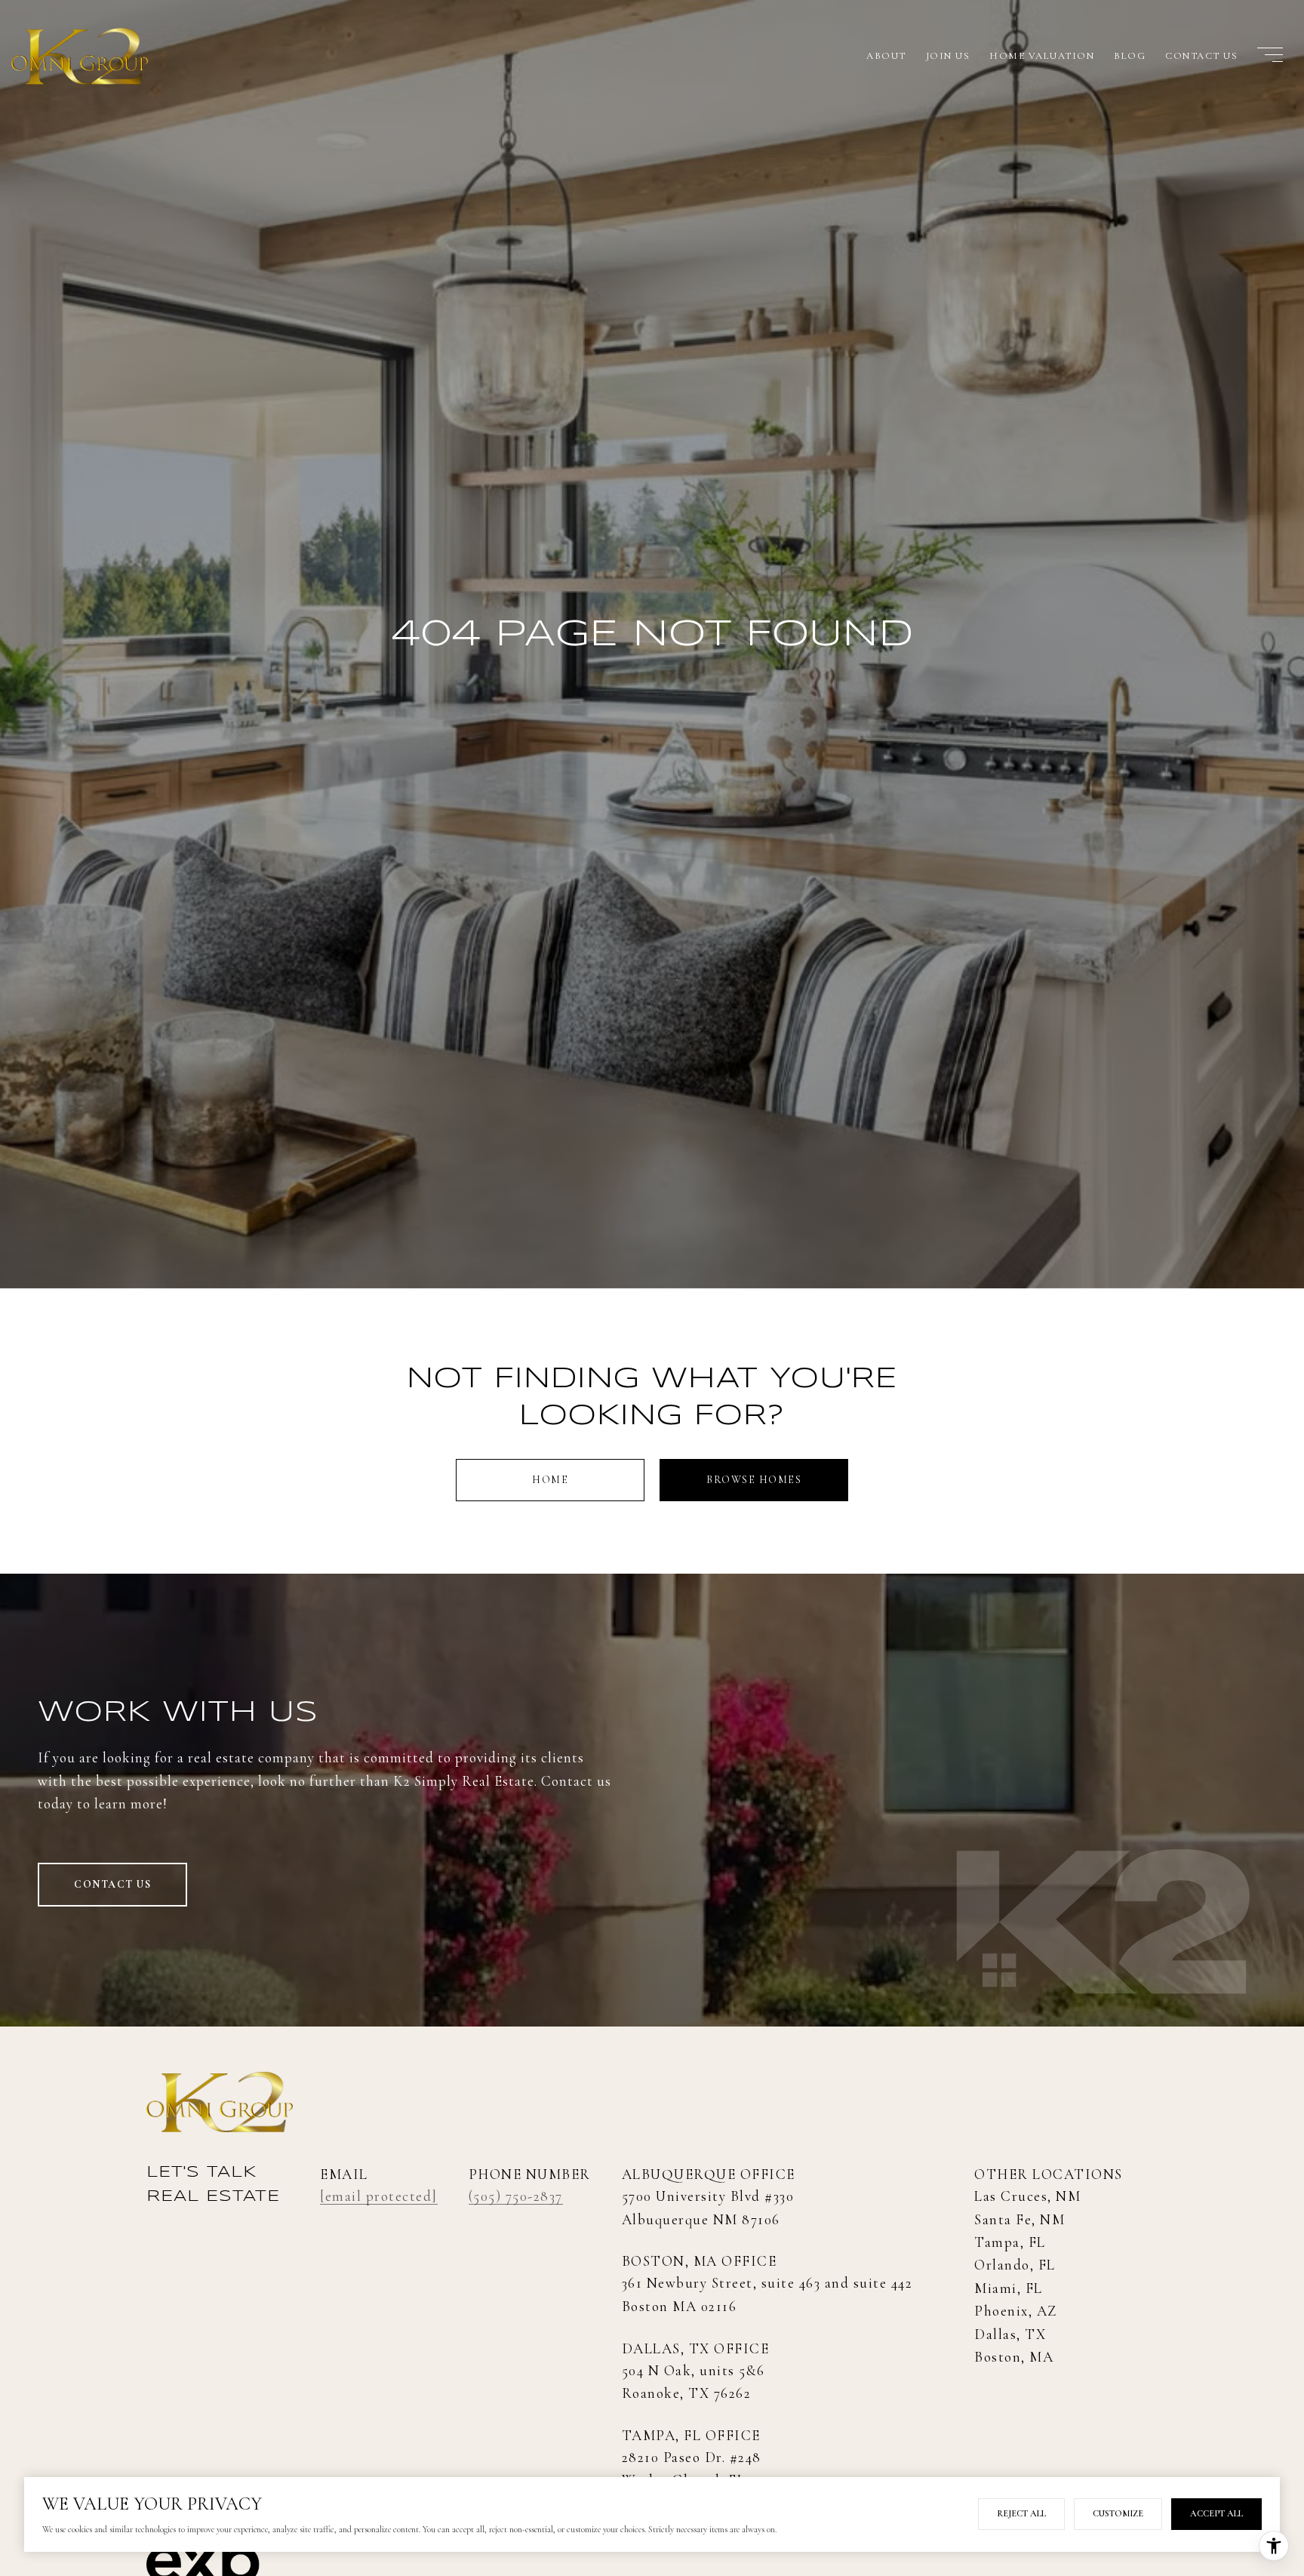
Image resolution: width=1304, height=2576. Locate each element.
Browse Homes (754, 1480)
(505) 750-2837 (516, 2196)
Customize (1118, 2513)
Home (550, 1480)
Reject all (1021, 2513)
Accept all (1216, 2513)
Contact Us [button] (112, 1884)
